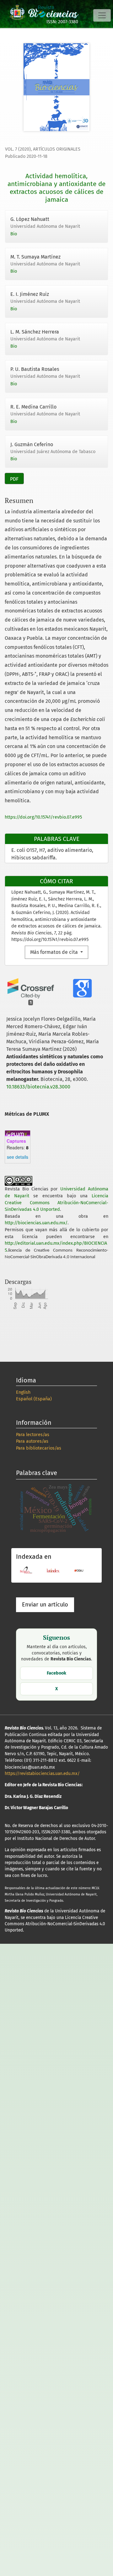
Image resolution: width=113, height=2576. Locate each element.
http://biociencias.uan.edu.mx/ (36, 1223)
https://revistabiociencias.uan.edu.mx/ (42, 1774)
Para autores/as (32, 1441)
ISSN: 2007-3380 (62, 22)
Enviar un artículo (45, 1605)
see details (18, 1157)
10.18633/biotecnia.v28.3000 (38, 1087)
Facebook (56, 1673)
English (23, 1392)
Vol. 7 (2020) (18, 149)
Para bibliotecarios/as (39, 1448)
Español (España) (34, 1399)
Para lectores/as (33, 1435)
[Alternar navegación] (102, 15)
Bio (14, 234)
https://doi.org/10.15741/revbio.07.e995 (43, 817)
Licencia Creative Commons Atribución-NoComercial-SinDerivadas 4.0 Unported (56, 1203)
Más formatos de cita (55, 952)
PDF (14, 479)
